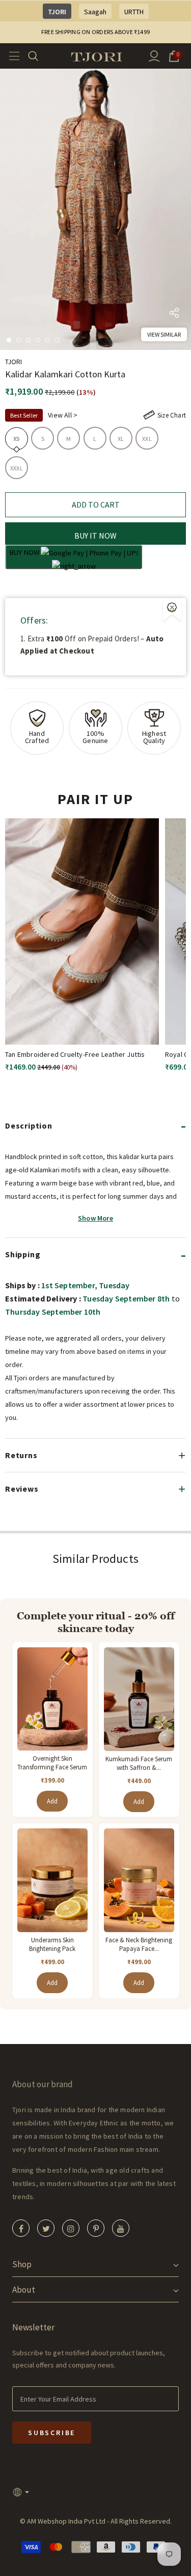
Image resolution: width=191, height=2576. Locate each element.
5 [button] (48, 340)
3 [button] (28, 340)
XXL (147, 439)
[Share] (174, 315)
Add (52, 1801)
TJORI (57, 12)
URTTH (134, 12)
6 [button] (57, 340)
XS (17, 439)
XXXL (17, 468)
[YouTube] (121, 2228)
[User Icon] (154, 56)
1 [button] (9, 340)
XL (121, 439)
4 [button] (38, 340)
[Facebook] (21, 2228)
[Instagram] (71, 2228)
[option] (95, 209)
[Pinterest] (96, 2228)
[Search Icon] (39, 56)
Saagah (95, 12)
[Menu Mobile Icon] (11, 56)
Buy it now (95, 536)
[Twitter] (46, 2228)
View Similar (164, 334)
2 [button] (19, 340)
